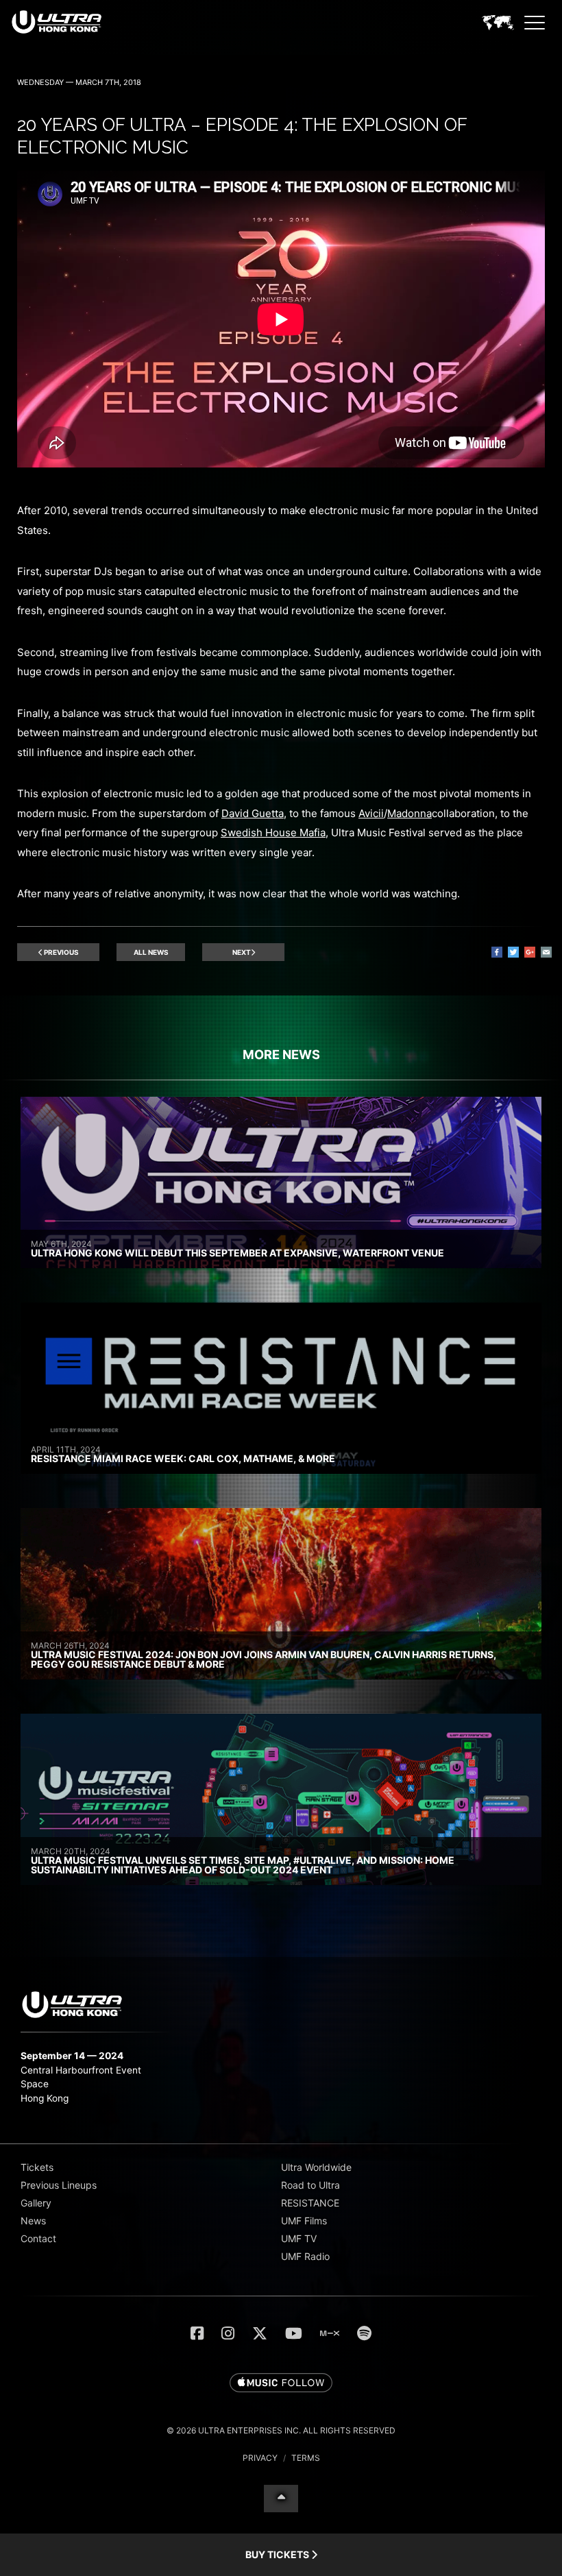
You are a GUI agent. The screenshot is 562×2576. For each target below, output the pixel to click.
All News (151, 952)
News (33, 2221)
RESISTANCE (310, 2203)
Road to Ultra (310, 2185)
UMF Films (304, 2221)
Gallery (36, 2203)
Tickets (37, 2167)
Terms (306, 2458)
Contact (38, 2238)
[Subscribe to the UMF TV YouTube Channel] (294, 2333)
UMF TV (299, 2238)
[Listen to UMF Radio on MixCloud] (330, 2333)
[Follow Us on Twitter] (260, 2333)
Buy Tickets (278, 2554)
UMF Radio (305, 2256)
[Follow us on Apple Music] (281, 2383)
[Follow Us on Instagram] (228, 2333)
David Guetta (253, 813)
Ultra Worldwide (316, 2167)
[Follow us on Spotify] (364, 2333)
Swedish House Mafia (273, 833)
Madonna (410, 813)
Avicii (371, 813)
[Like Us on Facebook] (197, 2333)
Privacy (260, 2458)
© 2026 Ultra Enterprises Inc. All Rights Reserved (281, 2430)
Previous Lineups (59, 2185)
